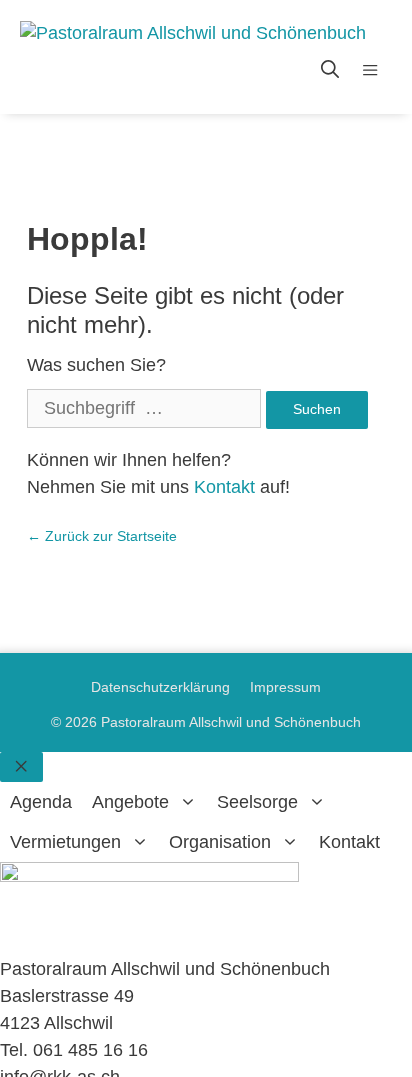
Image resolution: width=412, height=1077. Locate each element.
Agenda (41, 802)
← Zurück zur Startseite (102, 536)
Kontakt (224, 487)
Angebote (130, 802)
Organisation (220, 842)
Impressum (285, 687)
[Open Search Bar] (330, 70)
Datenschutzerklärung (160, 687)
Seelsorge (257, 802)
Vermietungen (65, 842)
